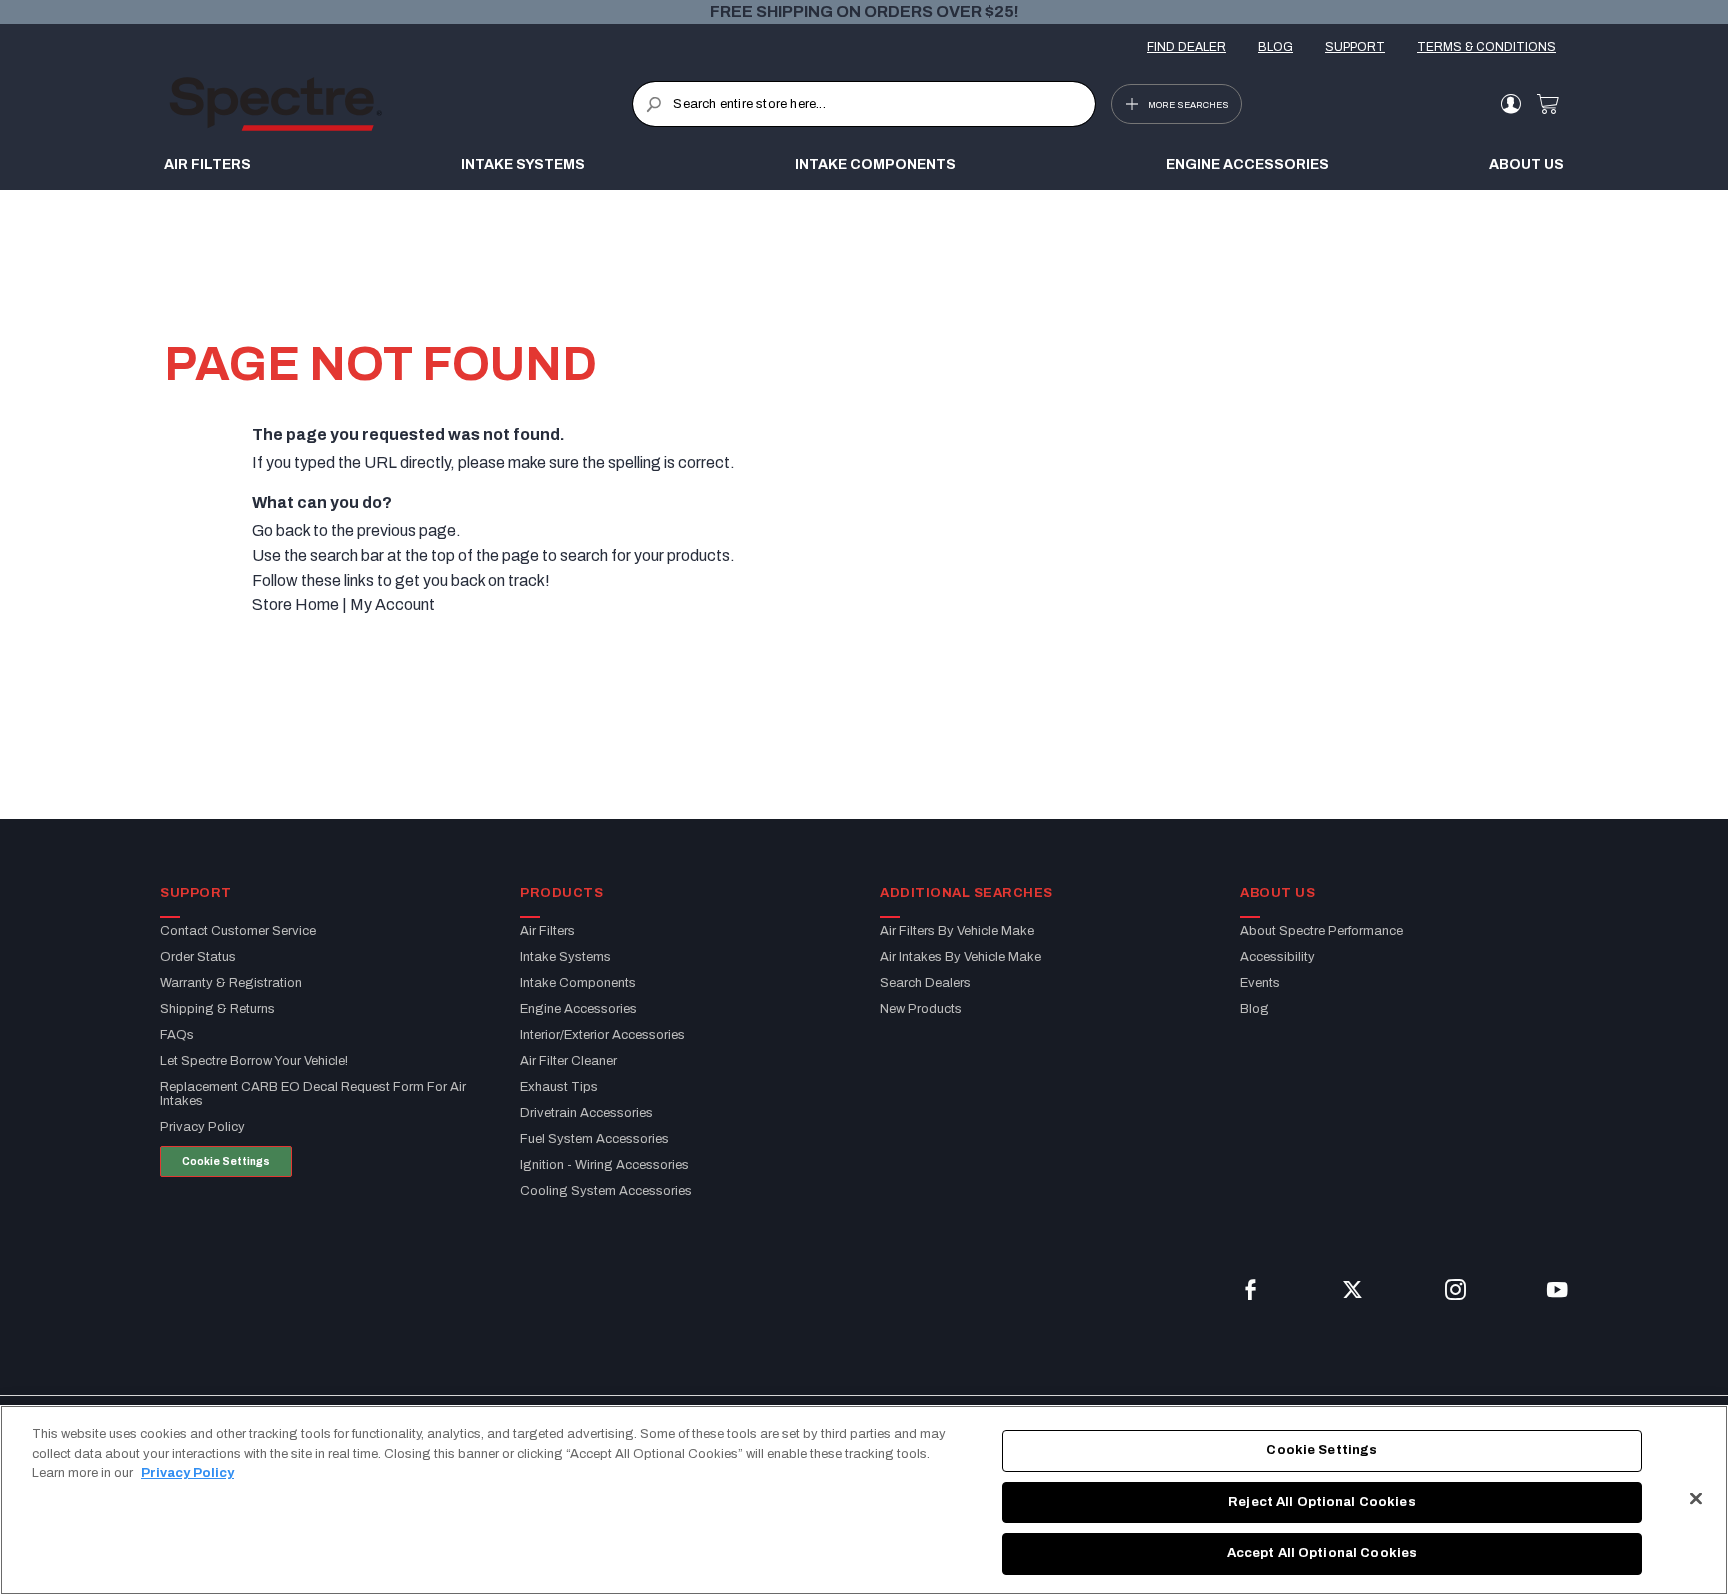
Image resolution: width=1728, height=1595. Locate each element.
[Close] (1696, 1499)
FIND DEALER (1186, 47)
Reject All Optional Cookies (1322, 1502)
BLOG (1275, 47)
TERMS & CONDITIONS (1486, 47)
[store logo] (400, 104)
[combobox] (863, 104)
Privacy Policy (187, 1473)
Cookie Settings (226, 1161)
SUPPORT (1355, 47)
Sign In (1510, 104)
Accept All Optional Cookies (1322, 1553)
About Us (1526, 164)
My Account (392, 604)
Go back (281, 530)
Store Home (295, 604)
